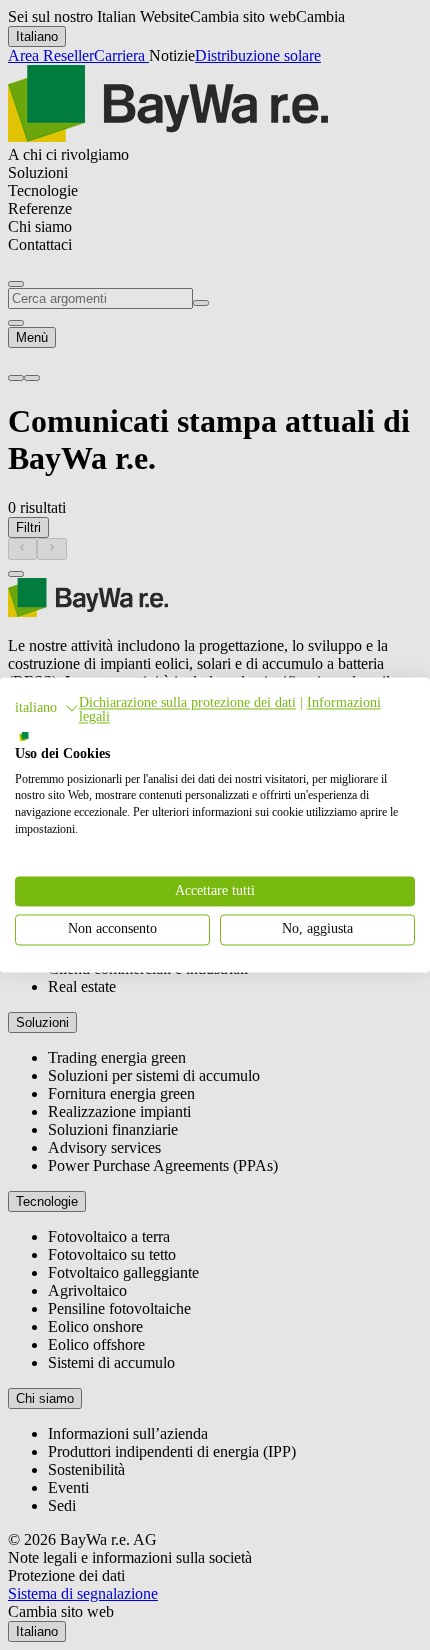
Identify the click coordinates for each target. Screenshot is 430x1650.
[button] (47, 708)
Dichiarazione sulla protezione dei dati (187, 702)
